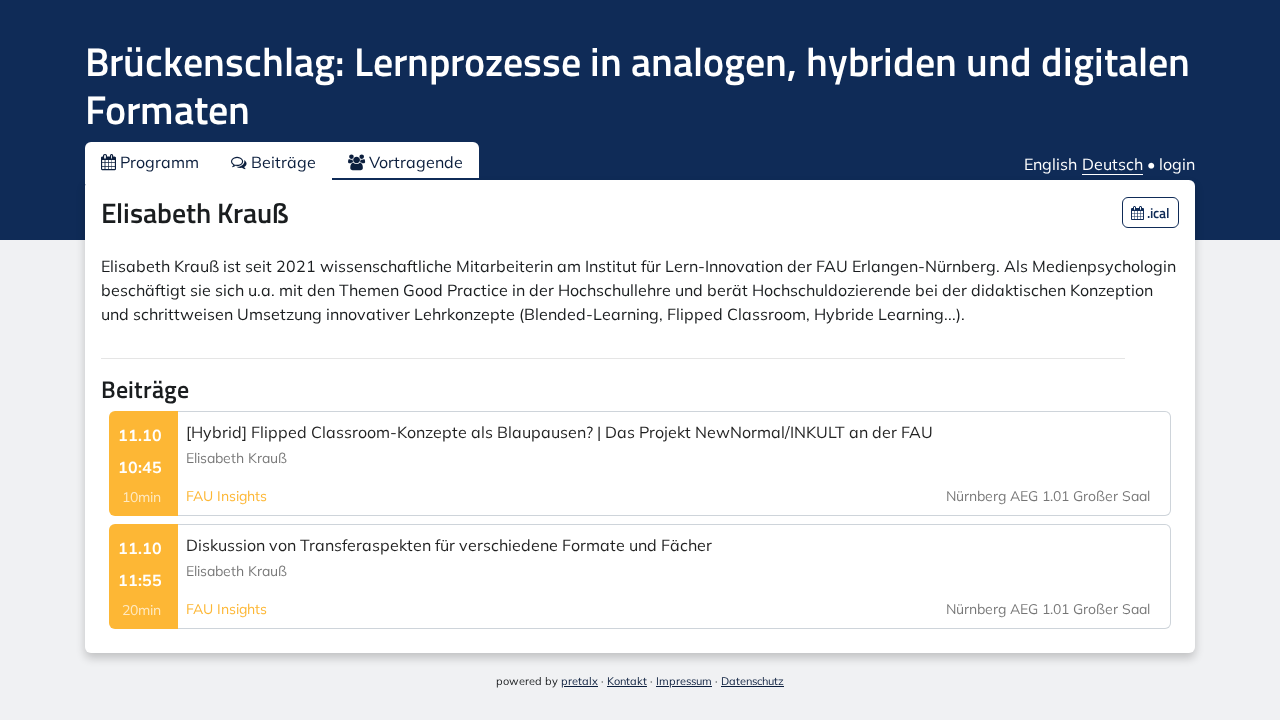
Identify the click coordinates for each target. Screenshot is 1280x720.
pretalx (579, 681)
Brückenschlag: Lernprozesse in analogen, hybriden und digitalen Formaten (637, 85)
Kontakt (627, 681)
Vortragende (414, 162)
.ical (1157, 212)
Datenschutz (752, 681)
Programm (157, 162)
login (1177, 164)
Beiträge (281, 162)
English (1050, 164)
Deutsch (1112, 164)
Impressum (684, 681)
